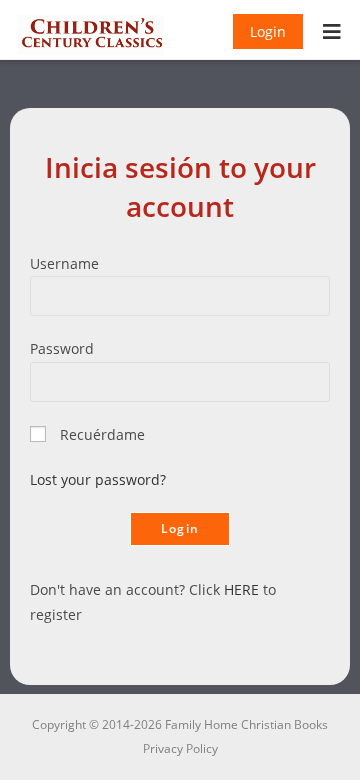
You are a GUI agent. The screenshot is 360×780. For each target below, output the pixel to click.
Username (64, 263)
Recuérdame (102, 434)
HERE (241, 589)
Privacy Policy (180, 748)
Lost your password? (98, 479)
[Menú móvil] (332, 34)
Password (62, 348)
